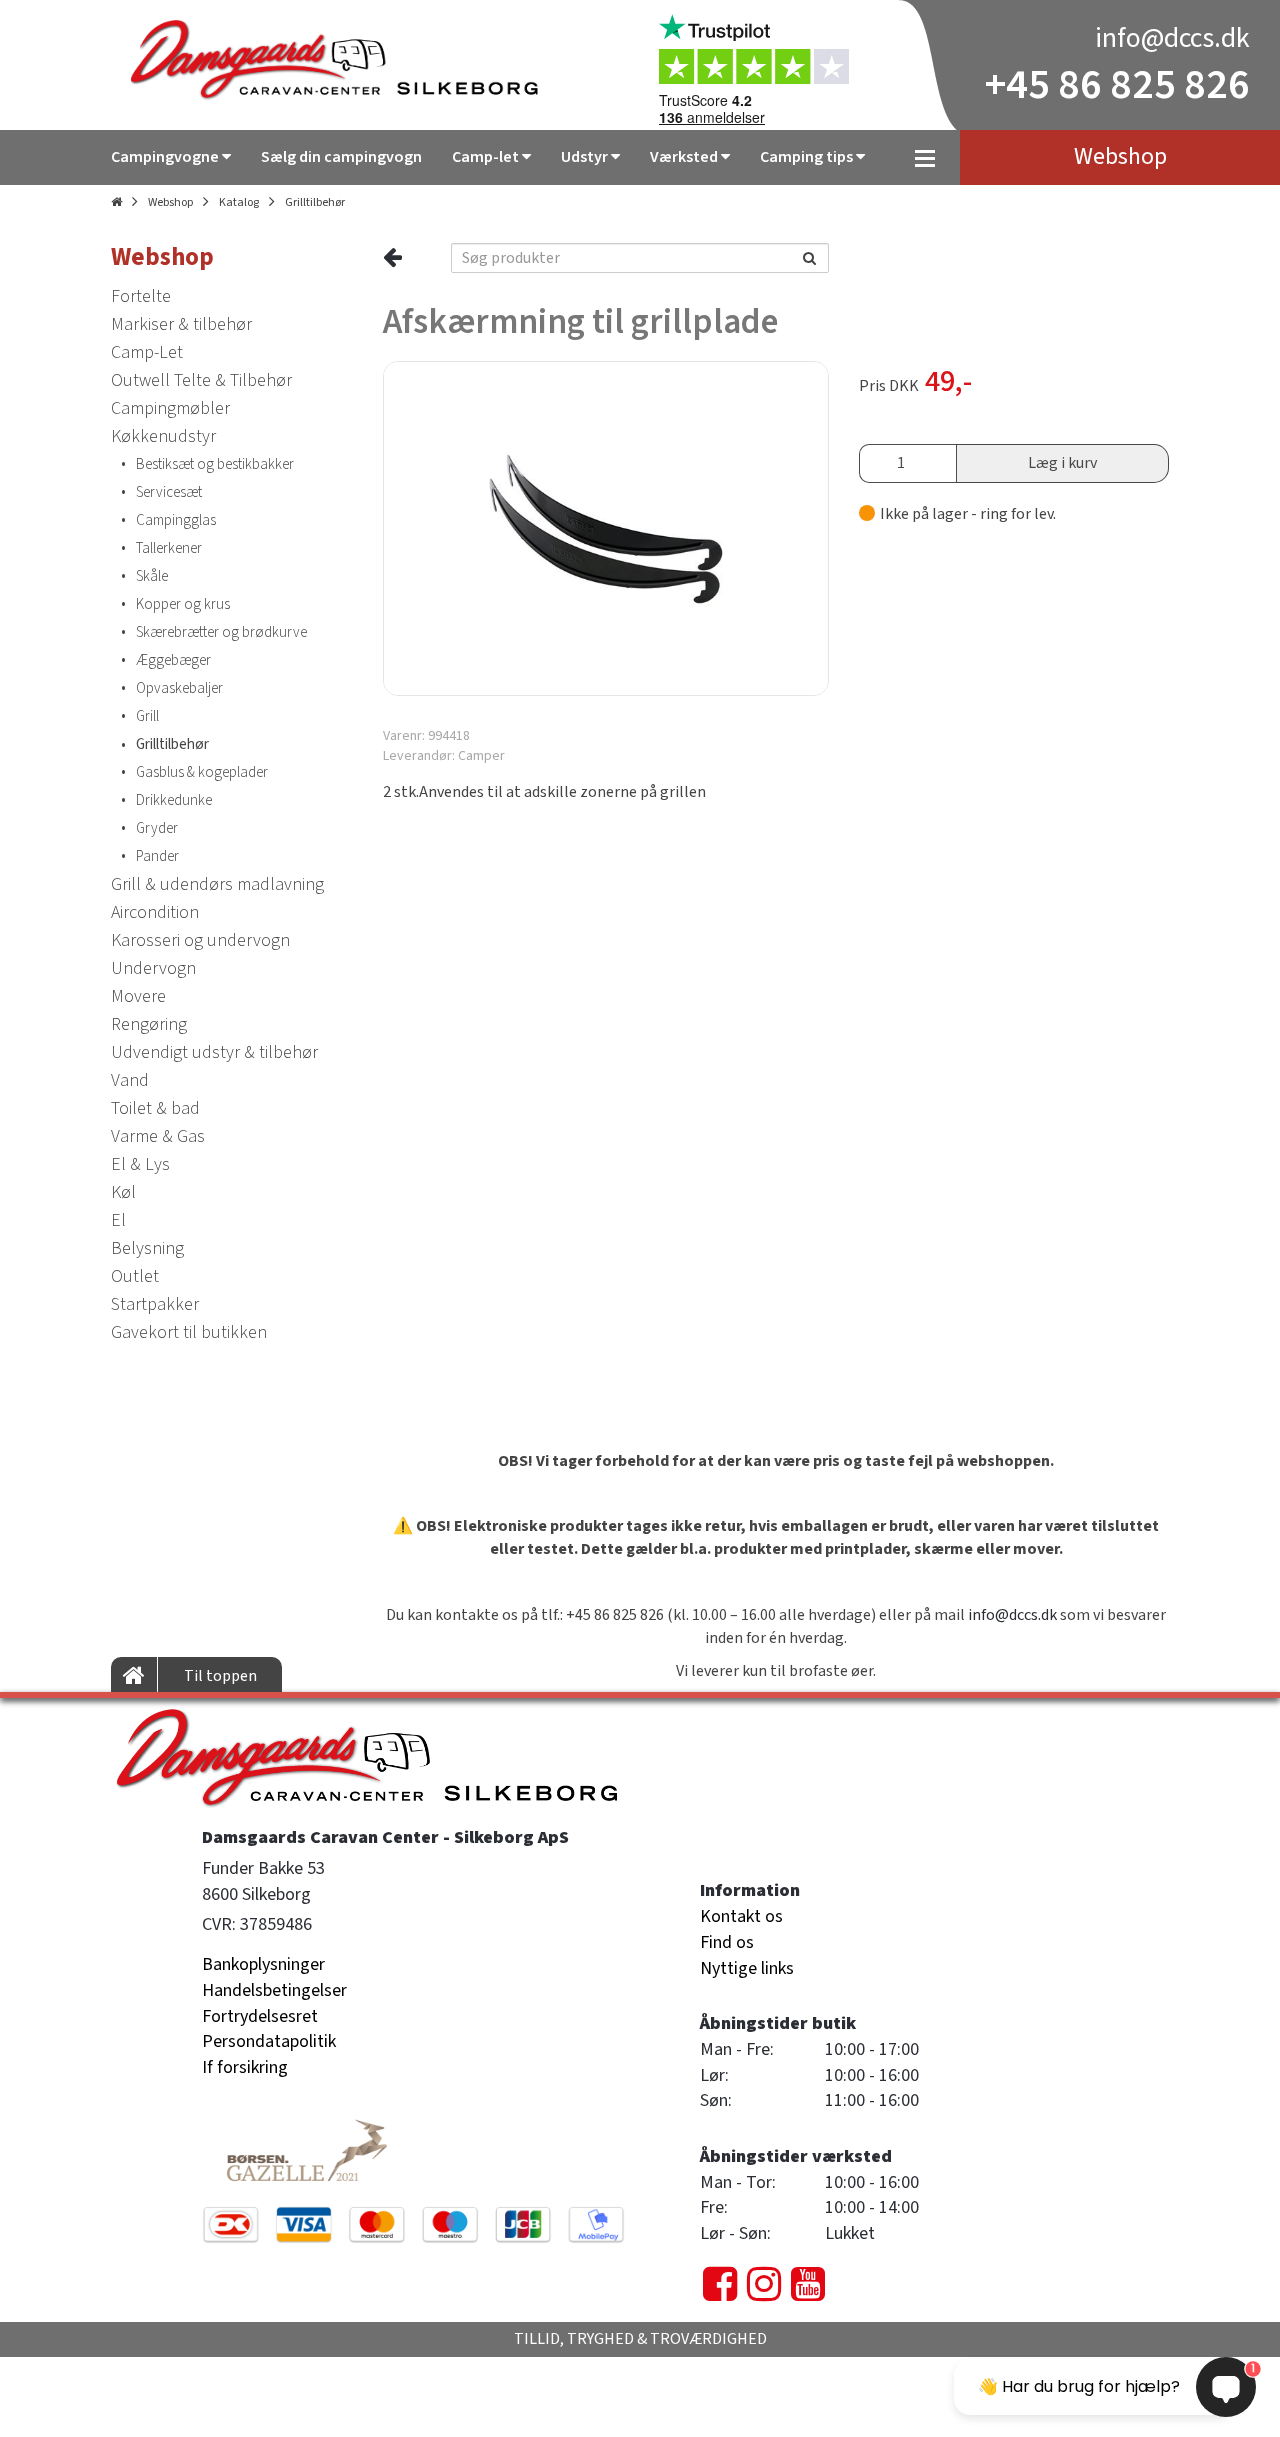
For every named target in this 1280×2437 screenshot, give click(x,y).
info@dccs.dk (1172, 38)
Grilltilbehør (315, 202)
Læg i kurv (1062, 463)
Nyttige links (747, 1968)
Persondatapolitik (269, 2041)
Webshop (170, 202)
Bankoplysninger (263, 1964)
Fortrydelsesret (260, 2016)
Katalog (239, 202)
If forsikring (245, 2067)
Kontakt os (741, 1916)
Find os (727, 1942)
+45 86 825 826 (1117, 85)
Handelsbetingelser (274, 1990)
